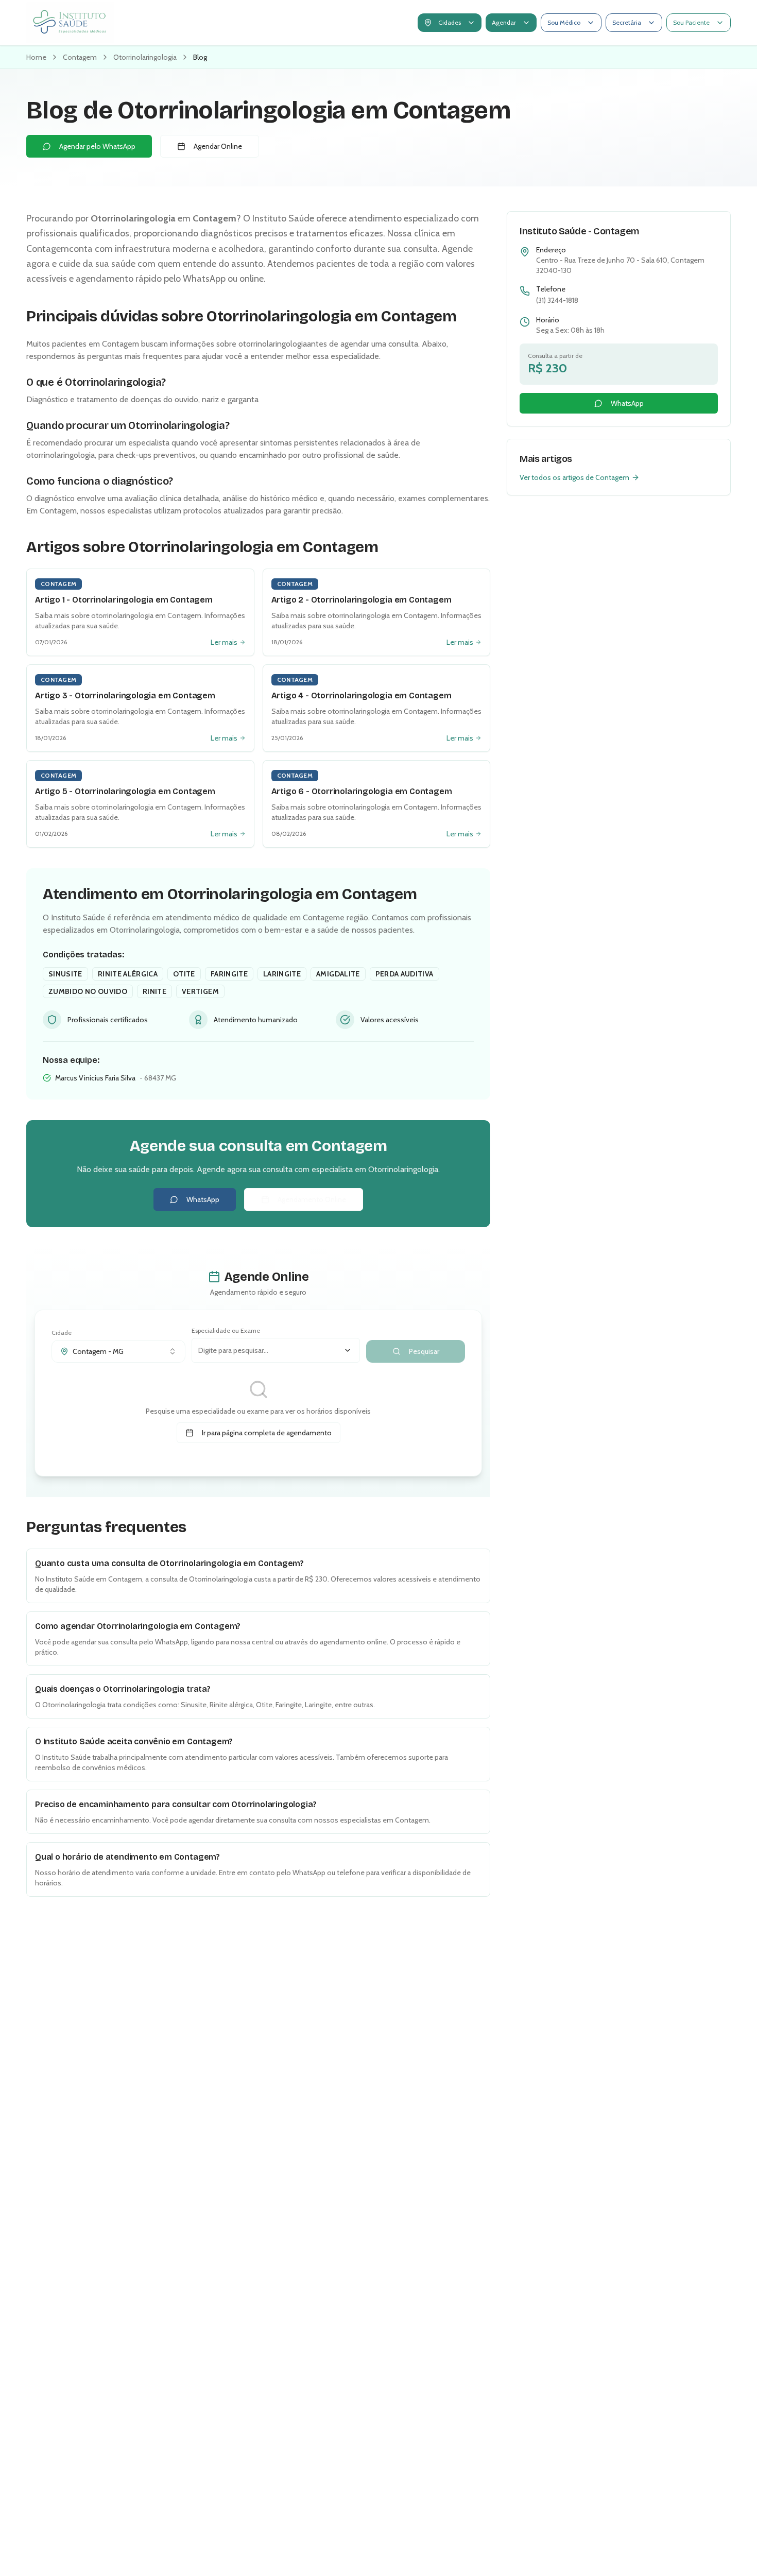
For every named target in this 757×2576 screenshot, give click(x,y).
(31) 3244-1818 (557, 300)
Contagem (80, 57)
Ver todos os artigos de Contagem (574, 477)
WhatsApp (203, 1199)
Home (36, 57)
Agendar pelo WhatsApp (97, 146)
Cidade (62, 1333)
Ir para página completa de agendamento (267, 1433)
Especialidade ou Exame (226, 1330)
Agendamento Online (312, 1199)
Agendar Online (218, 146)
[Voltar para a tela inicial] (70, 23)
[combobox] (118, 1351)
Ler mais (224, 642)
